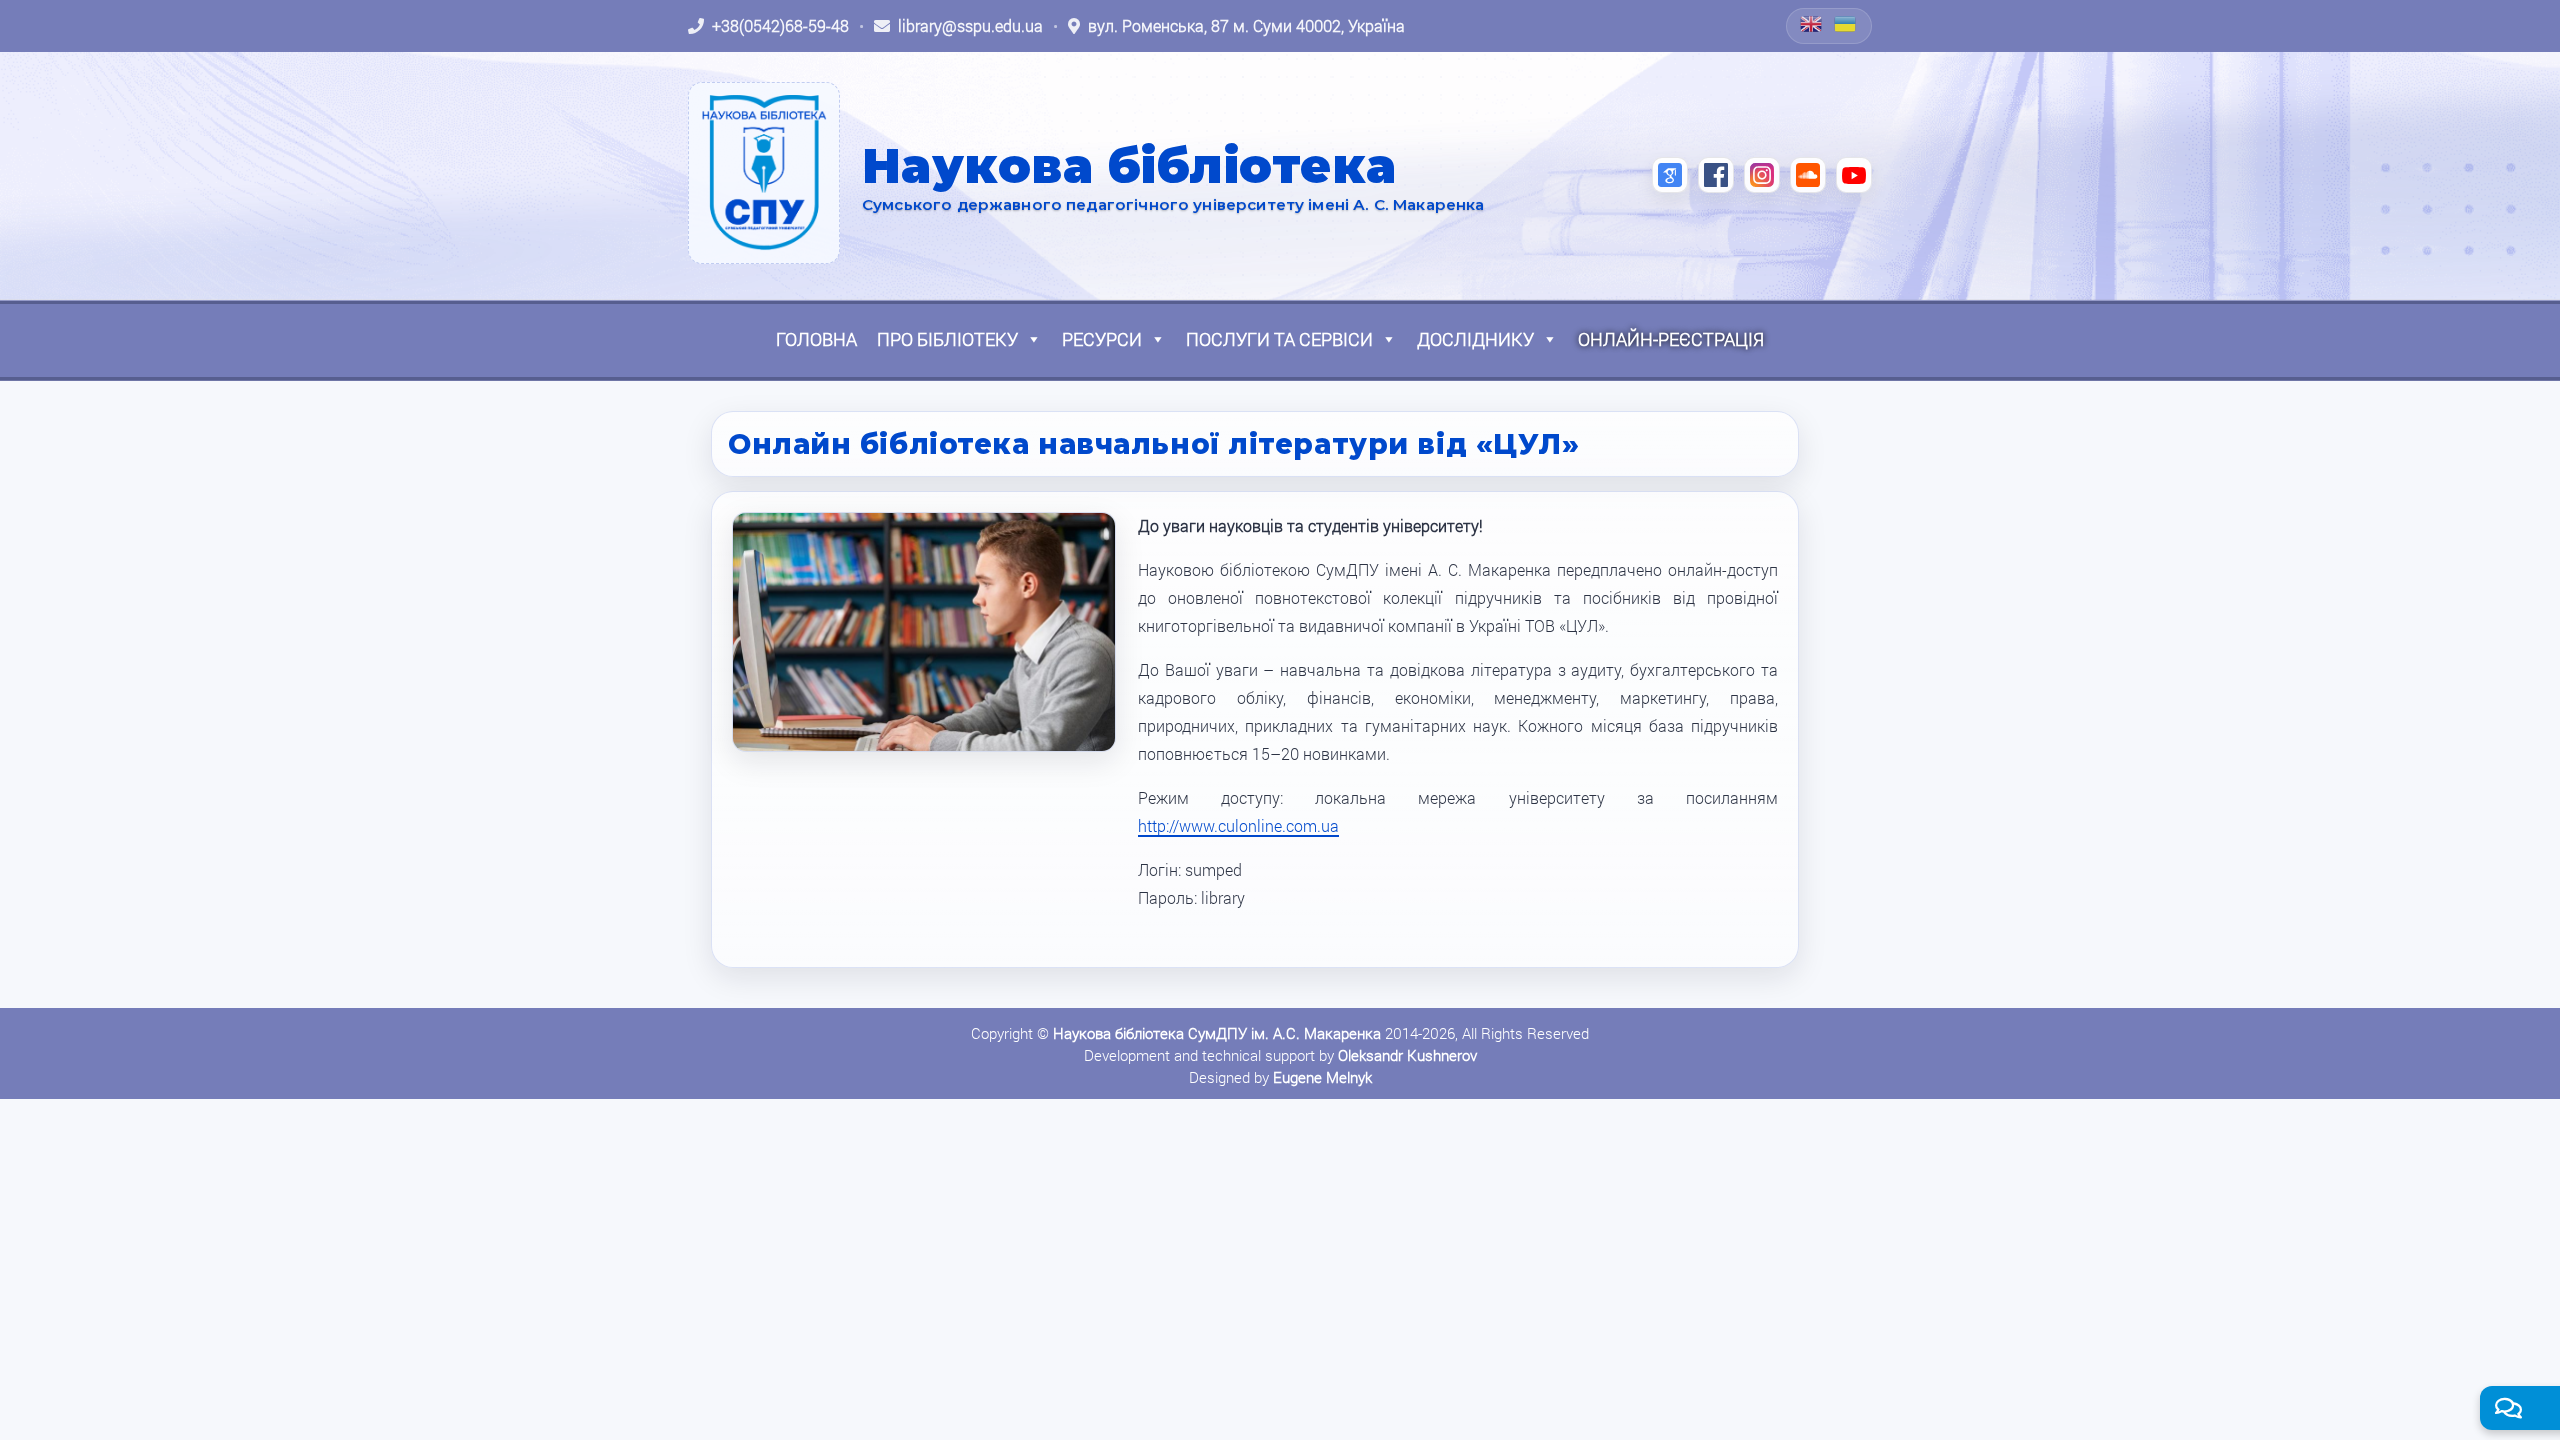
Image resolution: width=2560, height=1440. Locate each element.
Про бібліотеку (947, 339)
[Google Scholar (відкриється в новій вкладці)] (1670, 175)
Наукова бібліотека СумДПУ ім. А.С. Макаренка (1217, 1033)
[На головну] (764, 173)
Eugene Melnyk (1322, 1077)
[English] (1812, 24)
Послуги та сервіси (1279, 339)
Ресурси (1102, 339)
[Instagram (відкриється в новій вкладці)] (1762, 175)
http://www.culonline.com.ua (1238, 825)
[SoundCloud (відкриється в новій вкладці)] (1808, 175)
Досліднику (1475, 339)
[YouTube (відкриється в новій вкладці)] (1854, 175)
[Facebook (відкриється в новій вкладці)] (1716, 175)
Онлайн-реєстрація (1671, 339)
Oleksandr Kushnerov (1407, 1055)
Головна (816, 339)
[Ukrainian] (1846, 24)
